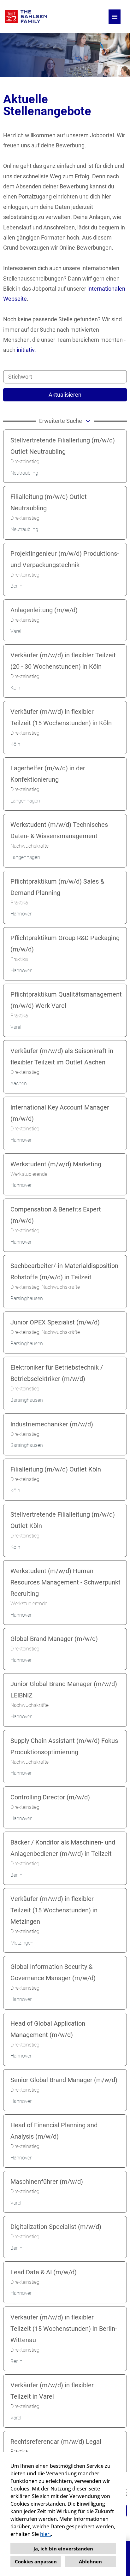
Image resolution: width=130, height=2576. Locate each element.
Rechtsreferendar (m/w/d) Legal (56, 2442)
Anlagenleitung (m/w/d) (44, 610)
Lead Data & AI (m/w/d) (44, 2272)
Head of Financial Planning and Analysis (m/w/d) (54, 2131)
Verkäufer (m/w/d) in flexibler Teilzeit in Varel (52, 2391)
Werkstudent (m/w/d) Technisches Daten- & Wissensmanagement (59, 830)
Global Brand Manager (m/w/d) (54, 1639)
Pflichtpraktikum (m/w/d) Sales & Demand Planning (57, 887)
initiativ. (26, 350)
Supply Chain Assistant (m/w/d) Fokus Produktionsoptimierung (64, 1746)
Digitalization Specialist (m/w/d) (56, 2227)
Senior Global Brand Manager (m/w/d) (64, 2080)
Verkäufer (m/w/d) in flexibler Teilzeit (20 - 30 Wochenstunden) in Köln (63, 661)
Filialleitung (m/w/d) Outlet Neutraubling (49, 502)
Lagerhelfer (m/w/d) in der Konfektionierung (48, 774)
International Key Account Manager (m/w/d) (60, 1113)
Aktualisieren (65, 395)
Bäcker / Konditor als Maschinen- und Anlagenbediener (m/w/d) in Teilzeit (63, 1848)
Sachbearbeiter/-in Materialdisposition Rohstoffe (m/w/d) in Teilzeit (64, 1271)
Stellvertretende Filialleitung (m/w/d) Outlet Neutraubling (63, 446)
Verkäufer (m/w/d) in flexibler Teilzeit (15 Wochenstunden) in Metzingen (54, 1910)
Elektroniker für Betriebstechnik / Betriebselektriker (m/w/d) (57, 1373)
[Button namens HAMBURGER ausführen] (115, 17)
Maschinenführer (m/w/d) (47, 2182)
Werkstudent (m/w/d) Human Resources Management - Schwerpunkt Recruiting (65, 1582)
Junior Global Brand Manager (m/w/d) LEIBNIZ (64, 1690)
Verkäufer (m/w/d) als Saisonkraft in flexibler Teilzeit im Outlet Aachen (62, 1057)
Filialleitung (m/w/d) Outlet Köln (56, 1469)
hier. (45, 2534)
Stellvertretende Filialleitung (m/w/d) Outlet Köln (63, 1520)
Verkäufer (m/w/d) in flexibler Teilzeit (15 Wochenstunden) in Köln (61, 717)
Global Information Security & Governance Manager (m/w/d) (53, 1972)
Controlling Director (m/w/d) (50, 1797)
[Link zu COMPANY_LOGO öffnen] (26, 17)
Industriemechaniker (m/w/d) (52, 1424)
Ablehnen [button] (90, 2561)
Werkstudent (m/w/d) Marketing (56, 1164)
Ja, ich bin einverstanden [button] (63, 2549)
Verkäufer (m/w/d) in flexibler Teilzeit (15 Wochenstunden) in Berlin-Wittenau (64, 2329)
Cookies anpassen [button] (36, 2561)
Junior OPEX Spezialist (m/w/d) (55, 1322)
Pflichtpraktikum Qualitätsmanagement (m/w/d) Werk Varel (66, 1000)
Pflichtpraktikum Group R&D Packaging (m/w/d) (65, 944)
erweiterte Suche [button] (61, 421)
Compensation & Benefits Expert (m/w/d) (56, 1215)
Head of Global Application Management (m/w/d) (48, 2029)
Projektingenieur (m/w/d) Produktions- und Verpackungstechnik (65, 559)
